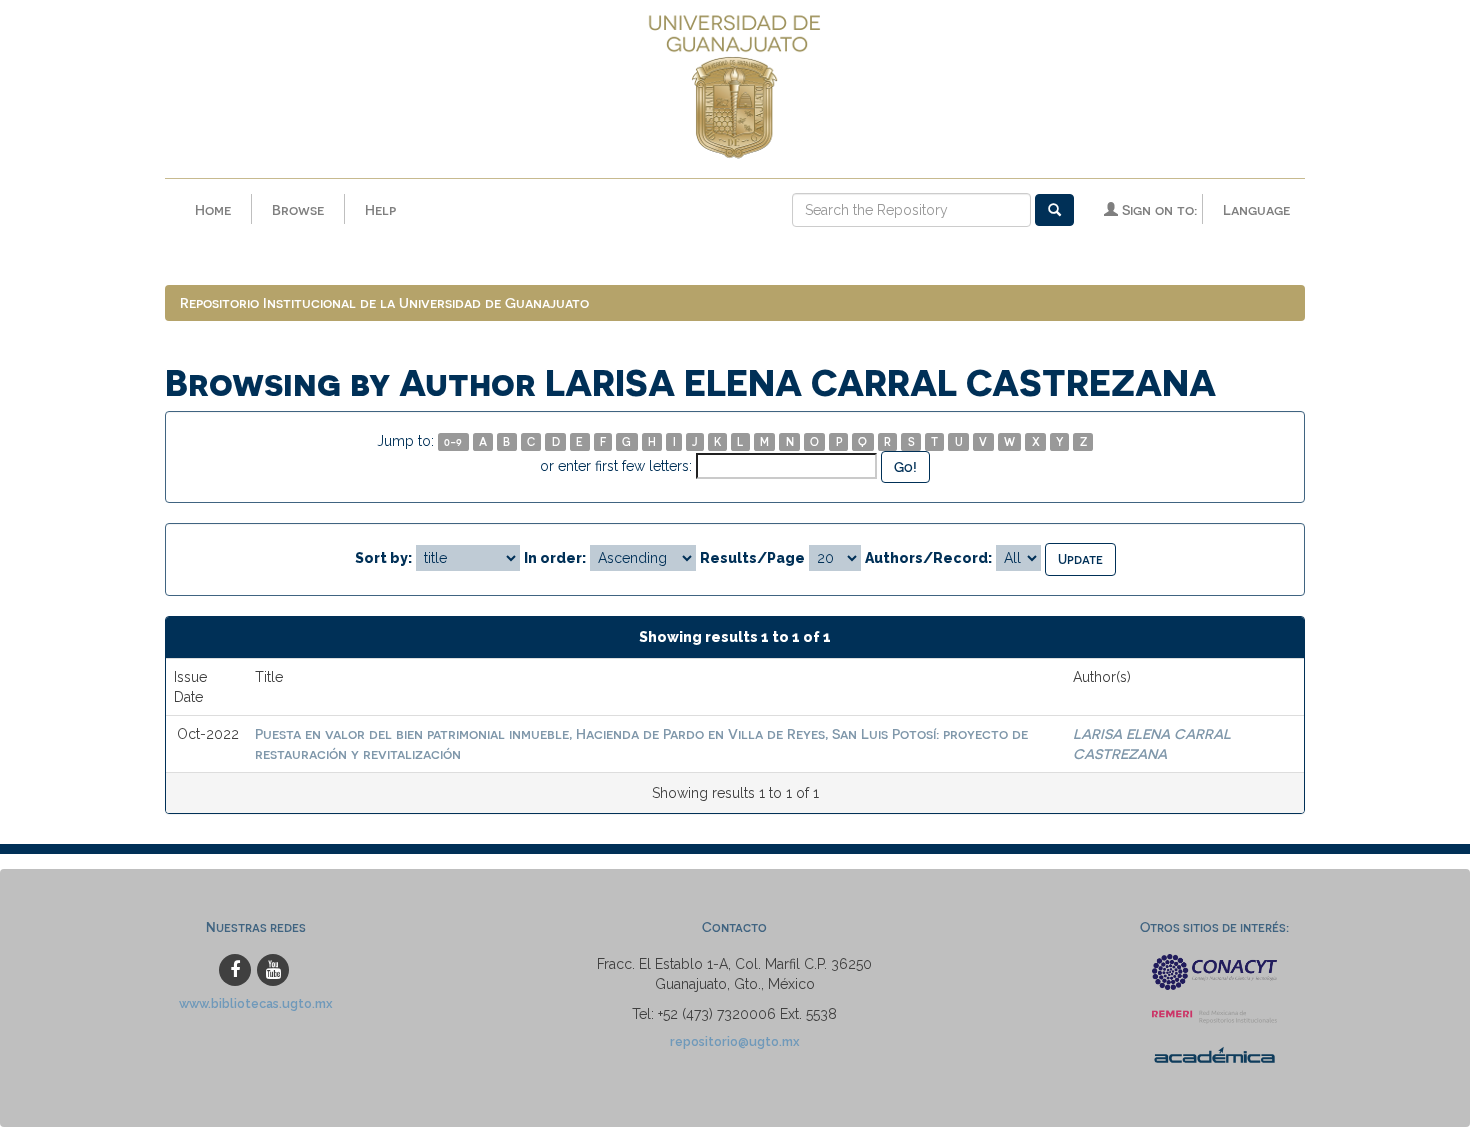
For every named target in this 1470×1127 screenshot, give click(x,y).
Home (213, 209)
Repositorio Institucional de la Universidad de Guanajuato (384, 302)
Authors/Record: (928, 558)
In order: (555, 558)
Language (1256, 209)
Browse (298, 209)
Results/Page (752, 558)
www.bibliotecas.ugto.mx (256, 1003)
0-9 (453, 441)
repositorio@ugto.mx (735, 1041)
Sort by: (383, 558)
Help (380, 209)
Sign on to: (1157, 209)
